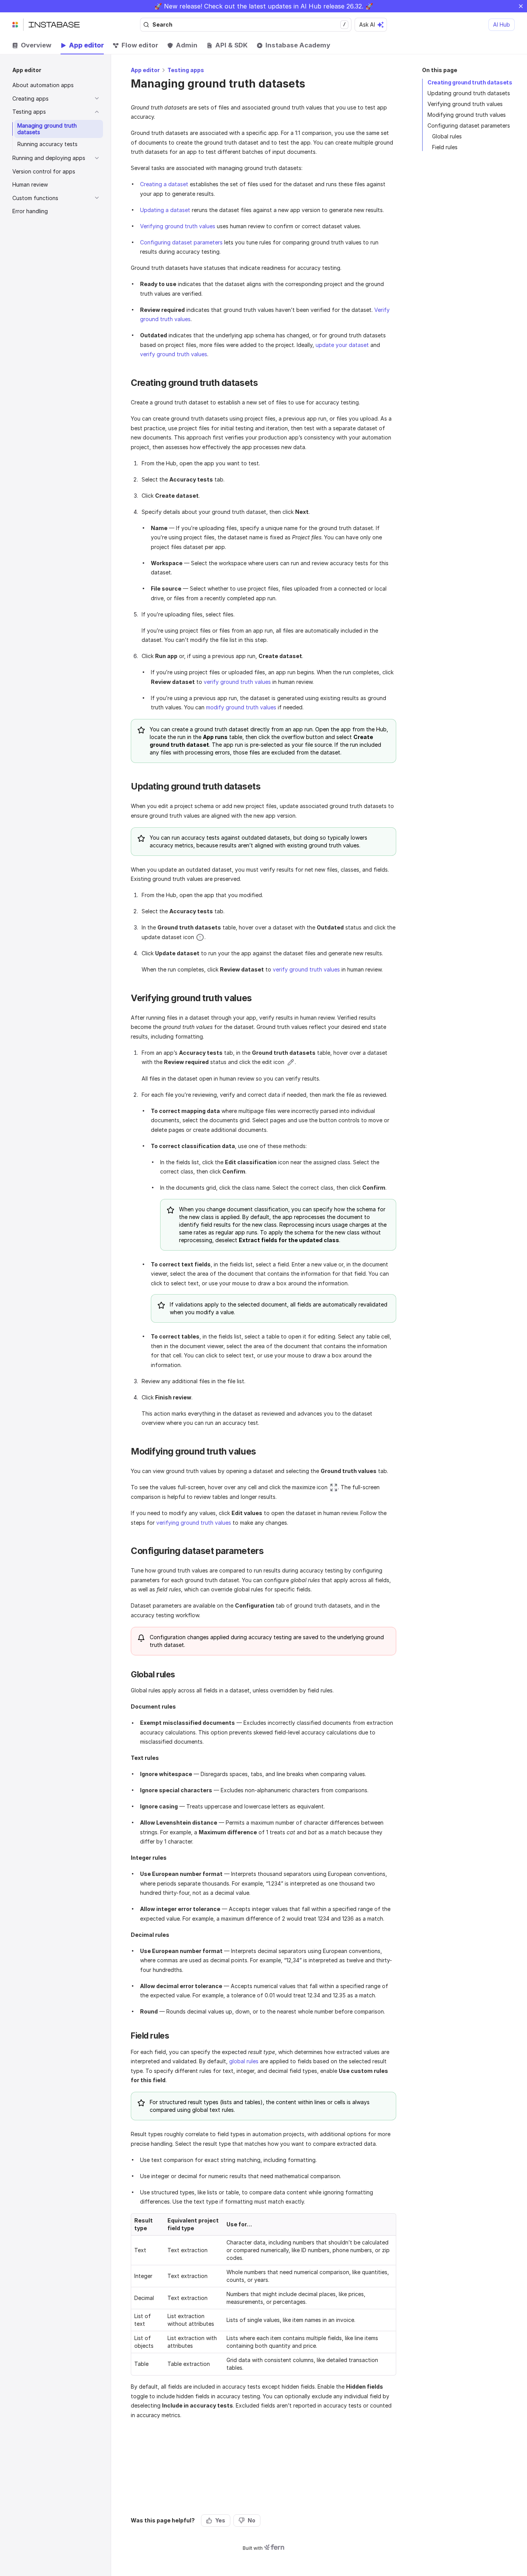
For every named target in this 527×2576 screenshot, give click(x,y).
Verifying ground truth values (465, 104)
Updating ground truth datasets (469, 93)
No (252, 2520)
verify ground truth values (174, 354)
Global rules (447, 136)
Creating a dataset (164, 184)
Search (249, 24)
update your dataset (342, 345)
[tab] (32, 45)
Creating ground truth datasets (470, 82)
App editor (145, 70)
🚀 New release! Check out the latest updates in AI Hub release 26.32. (259, 6)
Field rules (445, 147)
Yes (220, 2520)
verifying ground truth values (194, 1523)
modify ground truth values (241, 707)
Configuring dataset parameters (469, 125)
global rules (244, 2061)
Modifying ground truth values (467, 115)
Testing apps (186, 70)
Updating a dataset (165, 210)
